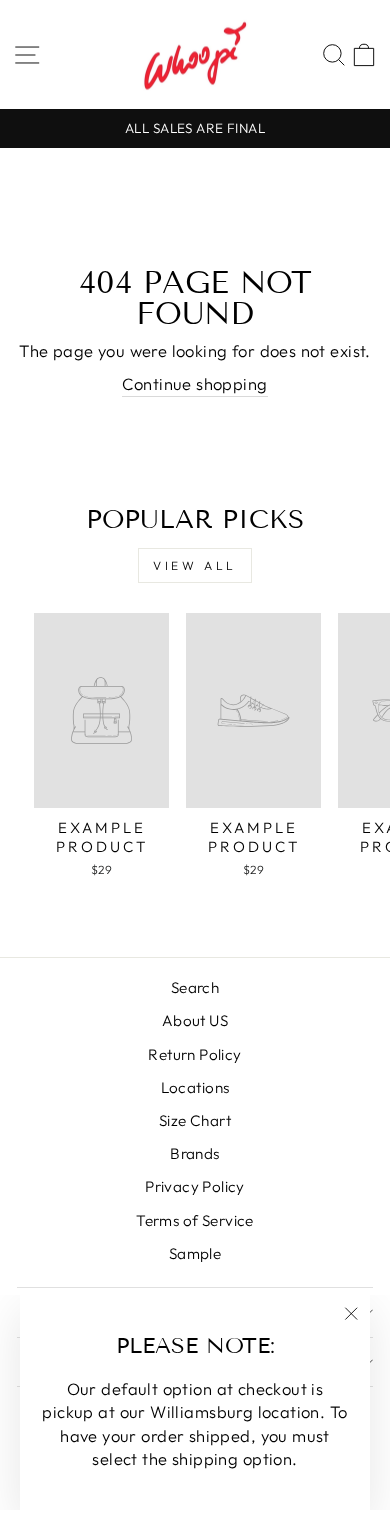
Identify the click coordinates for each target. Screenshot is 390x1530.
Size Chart (195, 1120)
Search (195, 987)
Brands (194, 1153)
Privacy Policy (195, 1186)
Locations (195, 1087)
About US (195, 1020)
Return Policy (194, 1054)
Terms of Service (195, 1220)
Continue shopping (194, 383)
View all (195, 565)
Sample (195, 1253)
